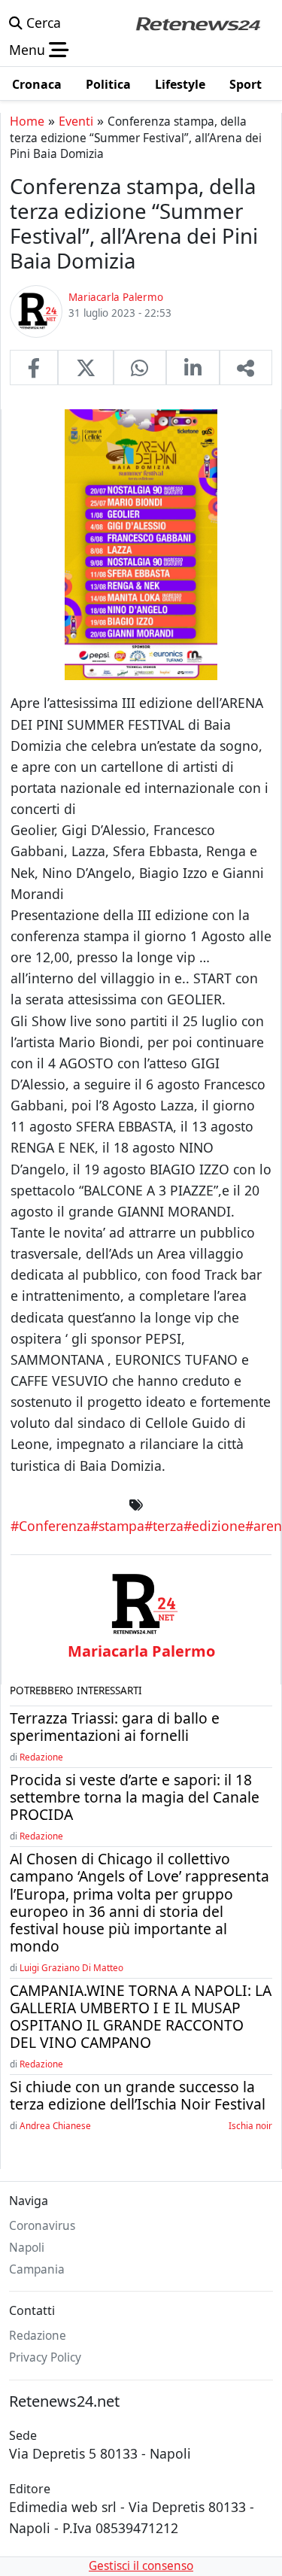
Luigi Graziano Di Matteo (71, 1967)
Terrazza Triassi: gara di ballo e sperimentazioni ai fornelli (115, 1727)
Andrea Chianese (55, 2125)
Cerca (42, 23)
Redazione (41, 1757)
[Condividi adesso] (246, 367)
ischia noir (250, 2125)
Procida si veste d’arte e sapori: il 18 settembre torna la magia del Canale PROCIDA (135, 1797)
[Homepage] (198, 23)
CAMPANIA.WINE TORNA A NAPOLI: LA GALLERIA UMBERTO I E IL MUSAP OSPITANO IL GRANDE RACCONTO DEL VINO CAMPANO (141, 2016)
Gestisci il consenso (141, 2566)
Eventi (76, 121)
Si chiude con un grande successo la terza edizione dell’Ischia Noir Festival (138, 2095)
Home (27, 121)
